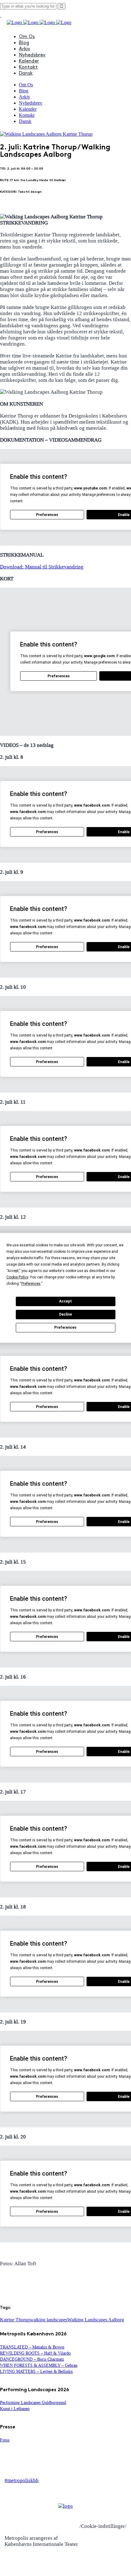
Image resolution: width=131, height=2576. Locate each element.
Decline (65, 1314)
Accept (65, 1301)
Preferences (65, 1327)
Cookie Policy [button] (17, 1277)
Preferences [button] (31, 1284)
